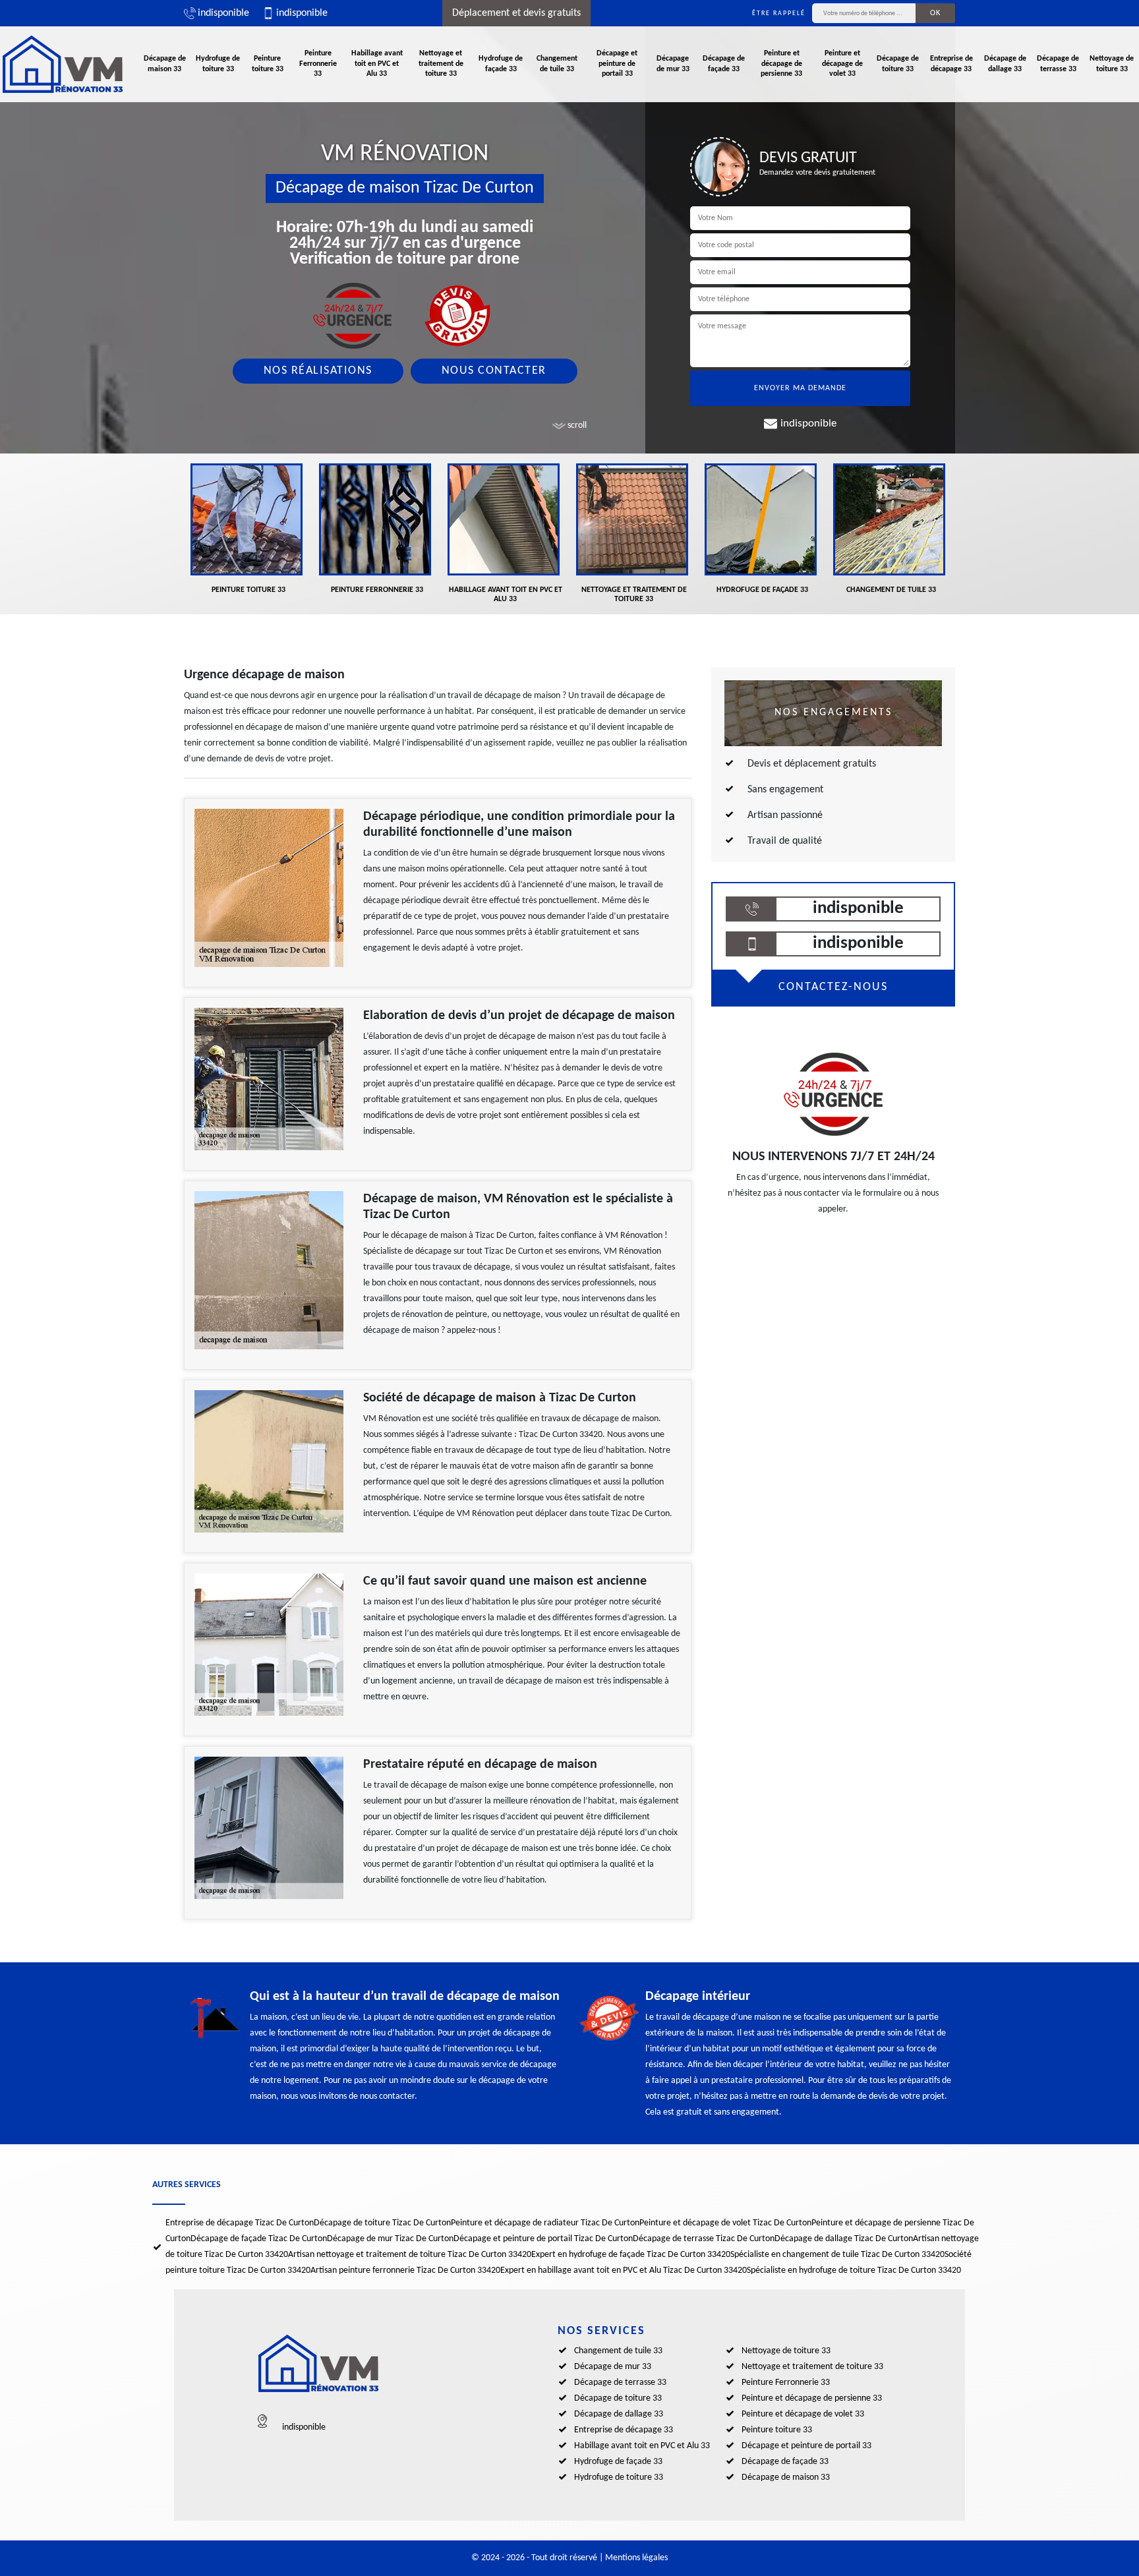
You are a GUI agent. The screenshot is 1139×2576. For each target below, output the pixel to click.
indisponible (223, 13)
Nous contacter (494, 371)
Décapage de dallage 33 (1005, 64)
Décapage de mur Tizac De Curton (390, 2239)
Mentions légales (636, 2558)
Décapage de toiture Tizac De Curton (382, 2223)
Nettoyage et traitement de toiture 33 (441, 64)
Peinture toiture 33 (268, 64)
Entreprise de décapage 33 (951, 64)
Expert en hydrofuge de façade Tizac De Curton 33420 (631, 2255)
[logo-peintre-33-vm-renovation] (63, 64)
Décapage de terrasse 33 (1058, 64)
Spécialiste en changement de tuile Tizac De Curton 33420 (837, 2255)
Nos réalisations (318, 371)
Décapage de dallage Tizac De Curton (844, 2239)
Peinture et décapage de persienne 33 (781, 64)
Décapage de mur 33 (673, 64)
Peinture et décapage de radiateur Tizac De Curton (545, 2223)
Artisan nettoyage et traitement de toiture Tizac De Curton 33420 (410, 2255)
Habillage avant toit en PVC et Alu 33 (377, 64)
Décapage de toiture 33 (898, 64)
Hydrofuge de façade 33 (501, 64)
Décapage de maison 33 (165, 64)
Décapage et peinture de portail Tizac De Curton (543, 2239)
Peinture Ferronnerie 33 (318, 64)
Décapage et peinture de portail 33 (617, 64)
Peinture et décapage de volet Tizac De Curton (725, 2223)
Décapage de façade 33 (724, 64)
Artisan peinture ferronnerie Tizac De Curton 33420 (405, 2270)
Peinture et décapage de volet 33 (842, 64)
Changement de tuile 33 (557, 64)
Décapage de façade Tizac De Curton (259, 2239)
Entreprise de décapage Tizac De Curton (240, 2223)
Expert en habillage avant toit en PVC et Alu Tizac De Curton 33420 (624, 2270)
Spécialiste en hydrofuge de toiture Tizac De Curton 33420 (854, 2270)
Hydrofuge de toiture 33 (218, 64)
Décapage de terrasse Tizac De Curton (704, 2239)
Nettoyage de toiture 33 (1112, 64)
